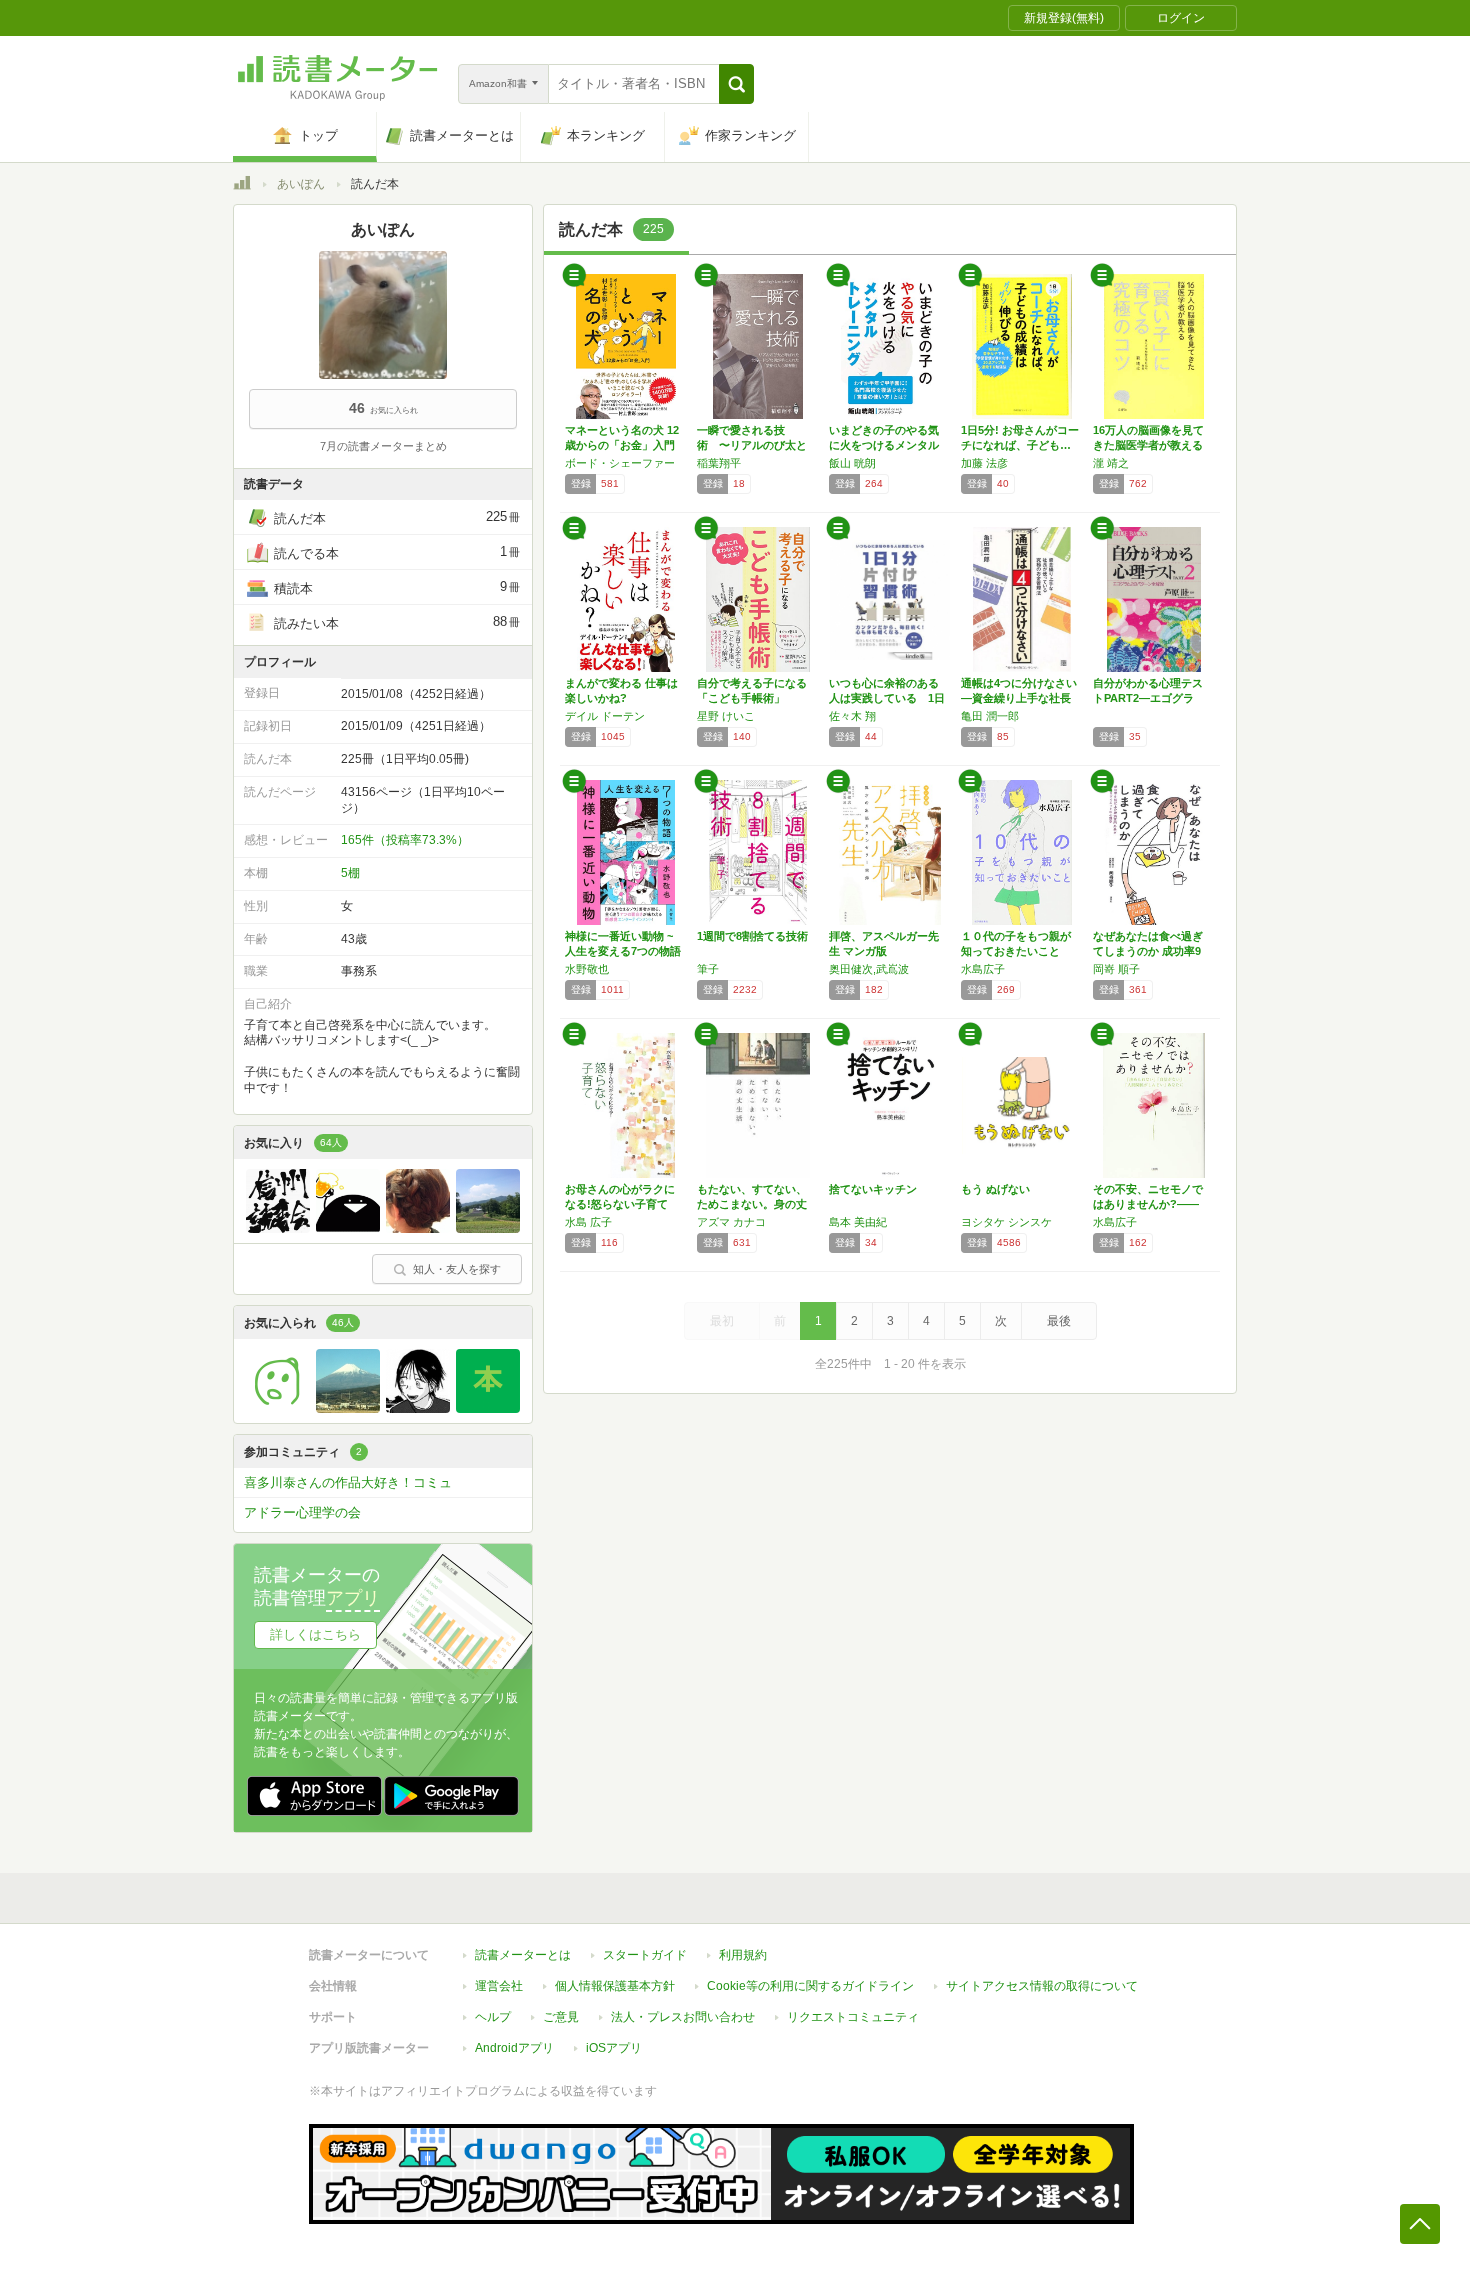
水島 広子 (588, 1222)
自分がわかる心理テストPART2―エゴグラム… (1148, 698)
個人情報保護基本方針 (615, 1986)
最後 (1059, 1321)
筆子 (708, 969)
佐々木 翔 (852, 716)
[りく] (488, 1408)
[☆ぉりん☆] (418, 1228)
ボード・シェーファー (620, 463)
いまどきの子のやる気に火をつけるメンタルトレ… (884, 445)
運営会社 (499, 1986)
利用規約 (743, 1955)
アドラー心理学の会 (302, 1512)
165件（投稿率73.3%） (405, 840)
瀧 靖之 (1111, 463)
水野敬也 (587, 969)
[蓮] (488, 1228)
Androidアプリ (514, 2048)
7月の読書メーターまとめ (383, 446)
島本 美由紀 (858, 1222)
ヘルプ (493, 2017)
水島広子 (983, 969)
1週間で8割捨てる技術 (752, 936)
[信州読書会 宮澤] (278, 1228)
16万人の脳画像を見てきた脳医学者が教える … (1148, 445)
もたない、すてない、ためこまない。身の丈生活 (752, 1204)
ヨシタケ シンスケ (1006, 1222)
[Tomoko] (348, 1228)
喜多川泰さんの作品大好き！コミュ (348, 1482)
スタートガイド (645, 1955)
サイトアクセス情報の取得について (1042, 1986)
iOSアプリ (614, 2048)
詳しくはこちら (315, 1634)
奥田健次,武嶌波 (869, 969)
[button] (736, 84)
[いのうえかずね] (418, 1408)
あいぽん (301, 184)
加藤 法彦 (984, 463)
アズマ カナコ (731, 1222)
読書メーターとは (523, 1955)
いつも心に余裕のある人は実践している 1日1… (887, 698)
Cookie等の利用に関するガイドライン (810, 1986)
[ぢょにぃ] (278, 1408)
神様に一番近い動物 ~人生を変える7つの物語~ (623, 951)
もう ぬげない (995, 1189)
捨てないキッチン (873, 1189)
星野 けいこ (726, 716)
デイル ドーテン (605, 716)
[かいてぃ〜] (348, 1408)
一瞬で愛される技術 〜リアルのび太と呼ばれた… (752, 445)
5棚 (350, 873)
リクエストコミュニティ (853, 2017)
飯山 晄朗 (852, 463)
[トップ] (242, 186)
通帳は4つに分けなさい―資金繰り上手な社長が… (1019, 698)
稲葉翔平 (719, 463)
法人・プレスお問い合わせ (683, 2017)
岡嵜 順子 (1116, 969)
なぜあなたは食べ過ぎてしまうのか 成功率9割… (1148, 951)
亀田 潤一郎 (990, 716)
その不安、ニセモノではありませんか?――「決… (1148, 1204)
